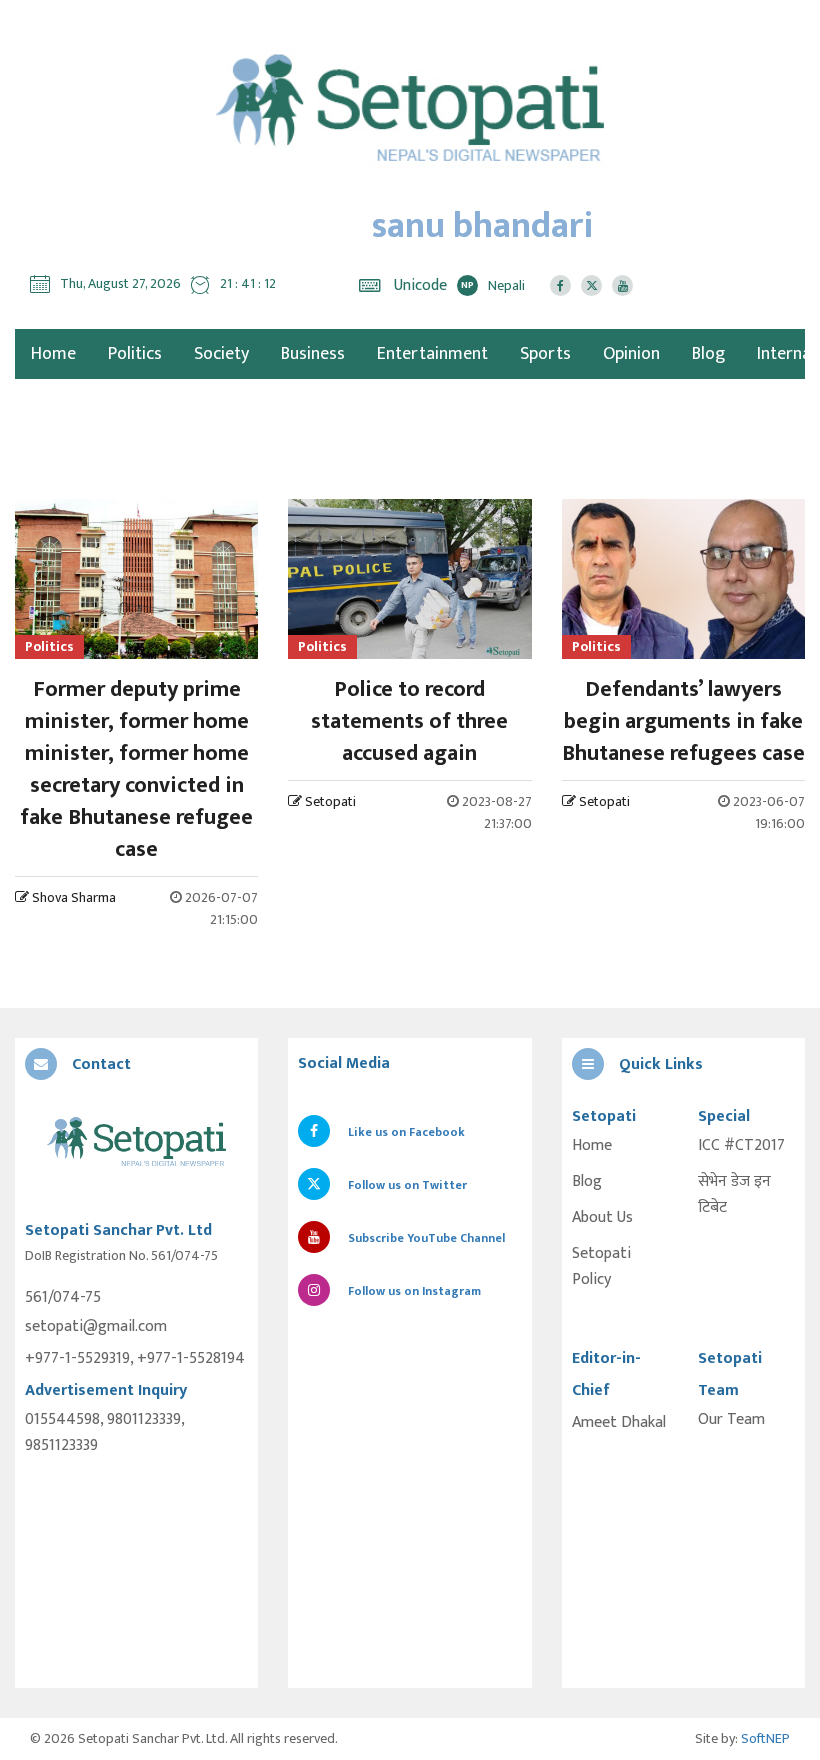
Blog (708, 354)
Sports (545, 354)
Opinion (631, 354)
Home (592, 1146)
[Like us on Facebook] (560, 285)
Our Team (731, 1420)
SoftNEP (765, 1738)
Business (313, 354)
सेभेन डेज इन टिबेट (734, 1195)
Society (221, 354)
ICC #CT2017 (741, 1146)
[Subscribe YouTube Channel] (622, 285)
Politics (135, 354)
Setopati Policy (601, 1267)
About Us (602, 1218)
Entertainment (432, 354)
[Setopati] (136, 1143)
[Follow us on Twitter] (591, 285)
